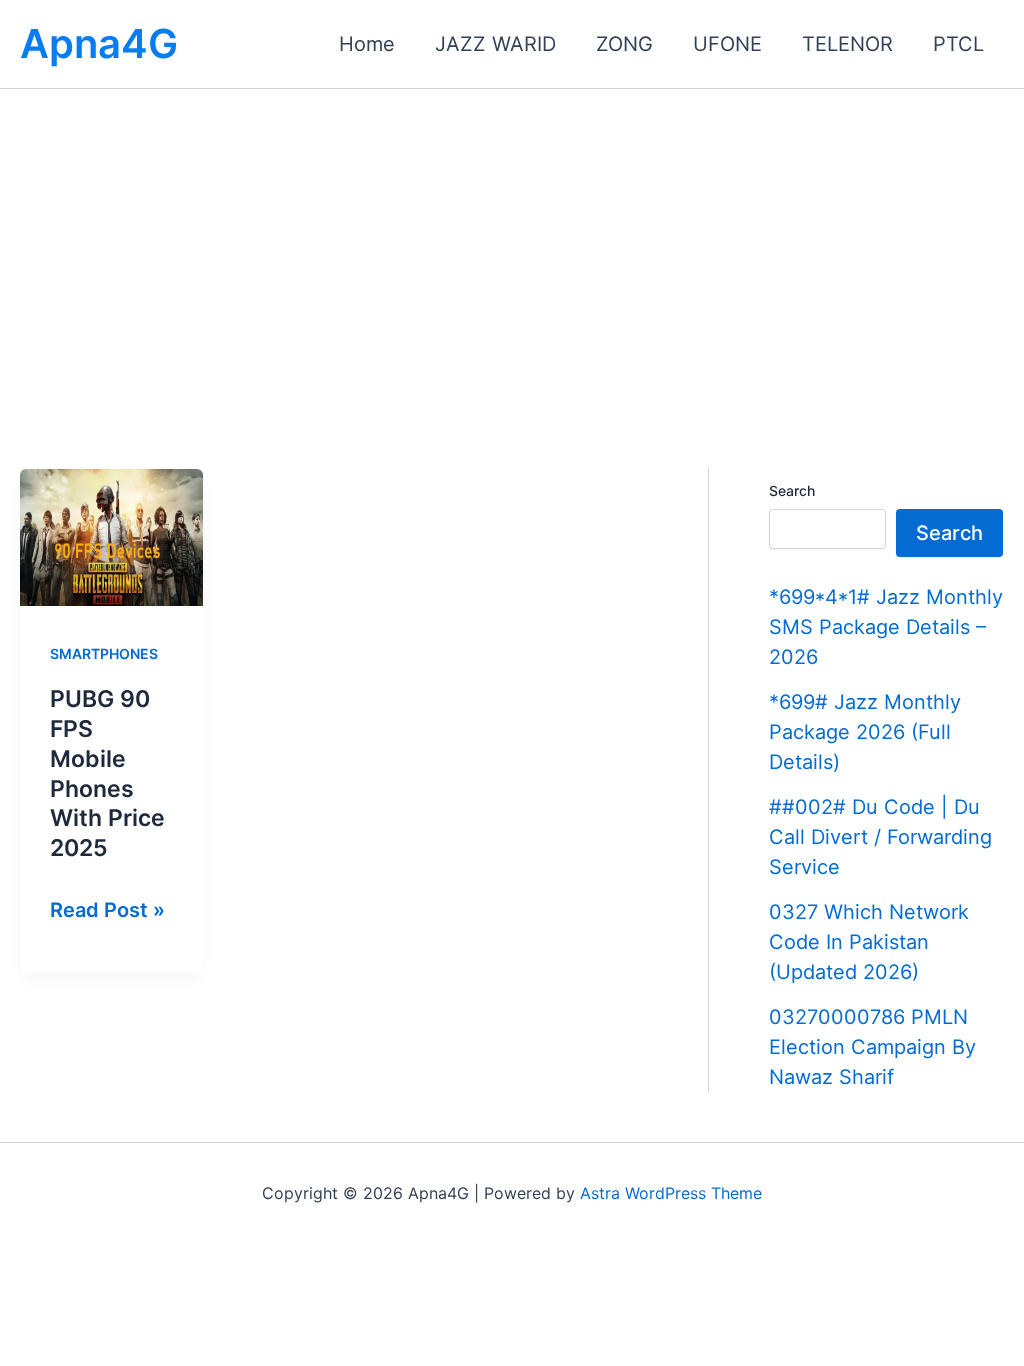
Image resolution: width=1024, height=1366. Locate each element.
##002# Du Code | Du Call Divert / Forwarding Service (880, 837)
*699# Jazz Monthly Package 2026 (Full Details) (865, 732)
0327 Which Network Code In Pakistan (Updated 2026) (869, 942)
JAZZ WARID (495, 44)
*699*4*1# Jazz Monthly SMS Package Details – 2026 (886, 627)
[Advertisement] (512, 239)
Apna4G (99, 43)
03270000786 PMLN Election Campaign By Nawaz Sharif (872, 1047)
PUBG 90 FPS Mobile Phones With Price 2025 (107, 773)
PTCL (958, 44)
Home (367, 44)
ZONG (624, 44)
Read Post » (107, 912)
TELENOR (847, 44)
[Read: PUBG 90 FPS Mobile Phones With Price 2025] (111, 536)
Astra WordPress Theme (671, 1193)
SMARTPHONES (104, 653)
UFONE (727, 44)
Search (792, 490)
